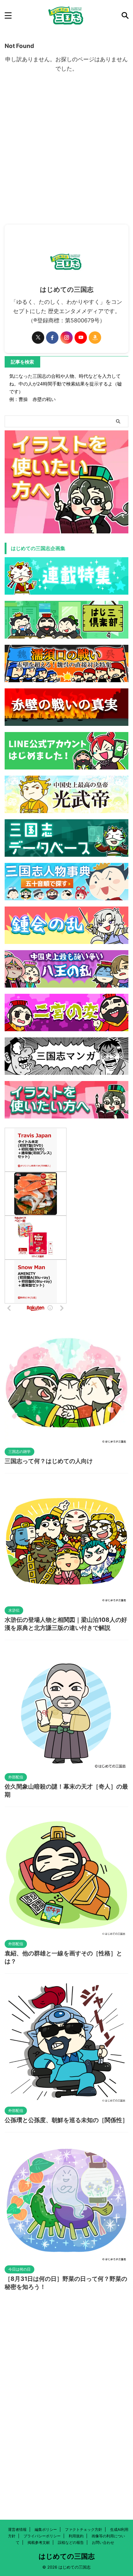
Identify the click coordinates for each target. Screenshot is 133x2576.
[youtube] (81, 338)
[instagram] (66, 338)
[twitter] (38, 338)
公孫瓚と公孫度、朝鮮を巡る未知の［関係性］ (66, 2120)
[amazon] (95, 338)
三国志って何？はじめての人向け (49, 1461)
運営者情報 (17, 2529)
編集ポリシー (46, 2529)
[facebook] (52, 338)
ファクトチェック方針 (84, 2529)
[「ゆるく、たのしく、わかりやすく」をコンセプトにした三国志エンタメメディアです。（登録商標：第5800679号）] (66, 15)
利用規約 (76, 2536)
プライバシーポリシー (42, 2536)
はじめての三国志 (67, 2556)
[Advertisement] (66, 155)
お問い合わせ (103, 2542)
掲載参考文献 (39, 2542)
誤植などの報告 (71, 2542)
